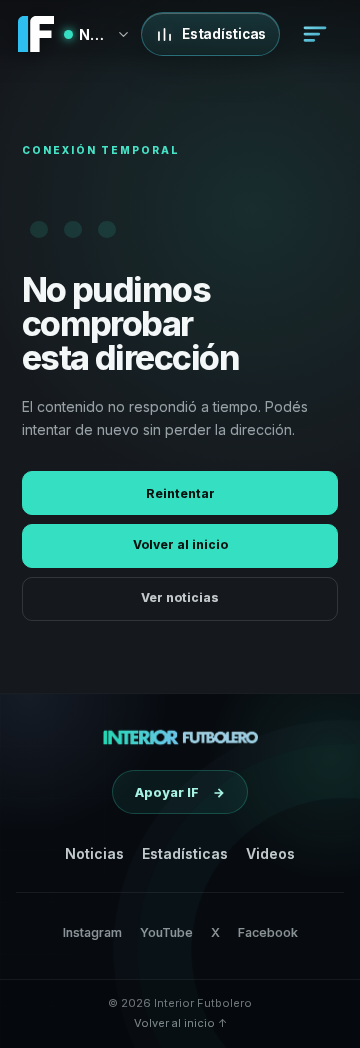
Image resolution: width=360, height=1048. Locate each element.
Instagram (92, 932)
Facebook (268, 932)
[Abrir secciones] (315, 34)
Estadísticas (185, 853)
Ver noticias (180, 597)
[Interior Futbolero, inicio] (180, 737)
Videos (270, 853)
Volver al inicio (180, 544)
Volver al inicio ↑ (180, 1023)
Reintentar (180, 493)
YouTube (166, 932)
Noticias (94, 853)
